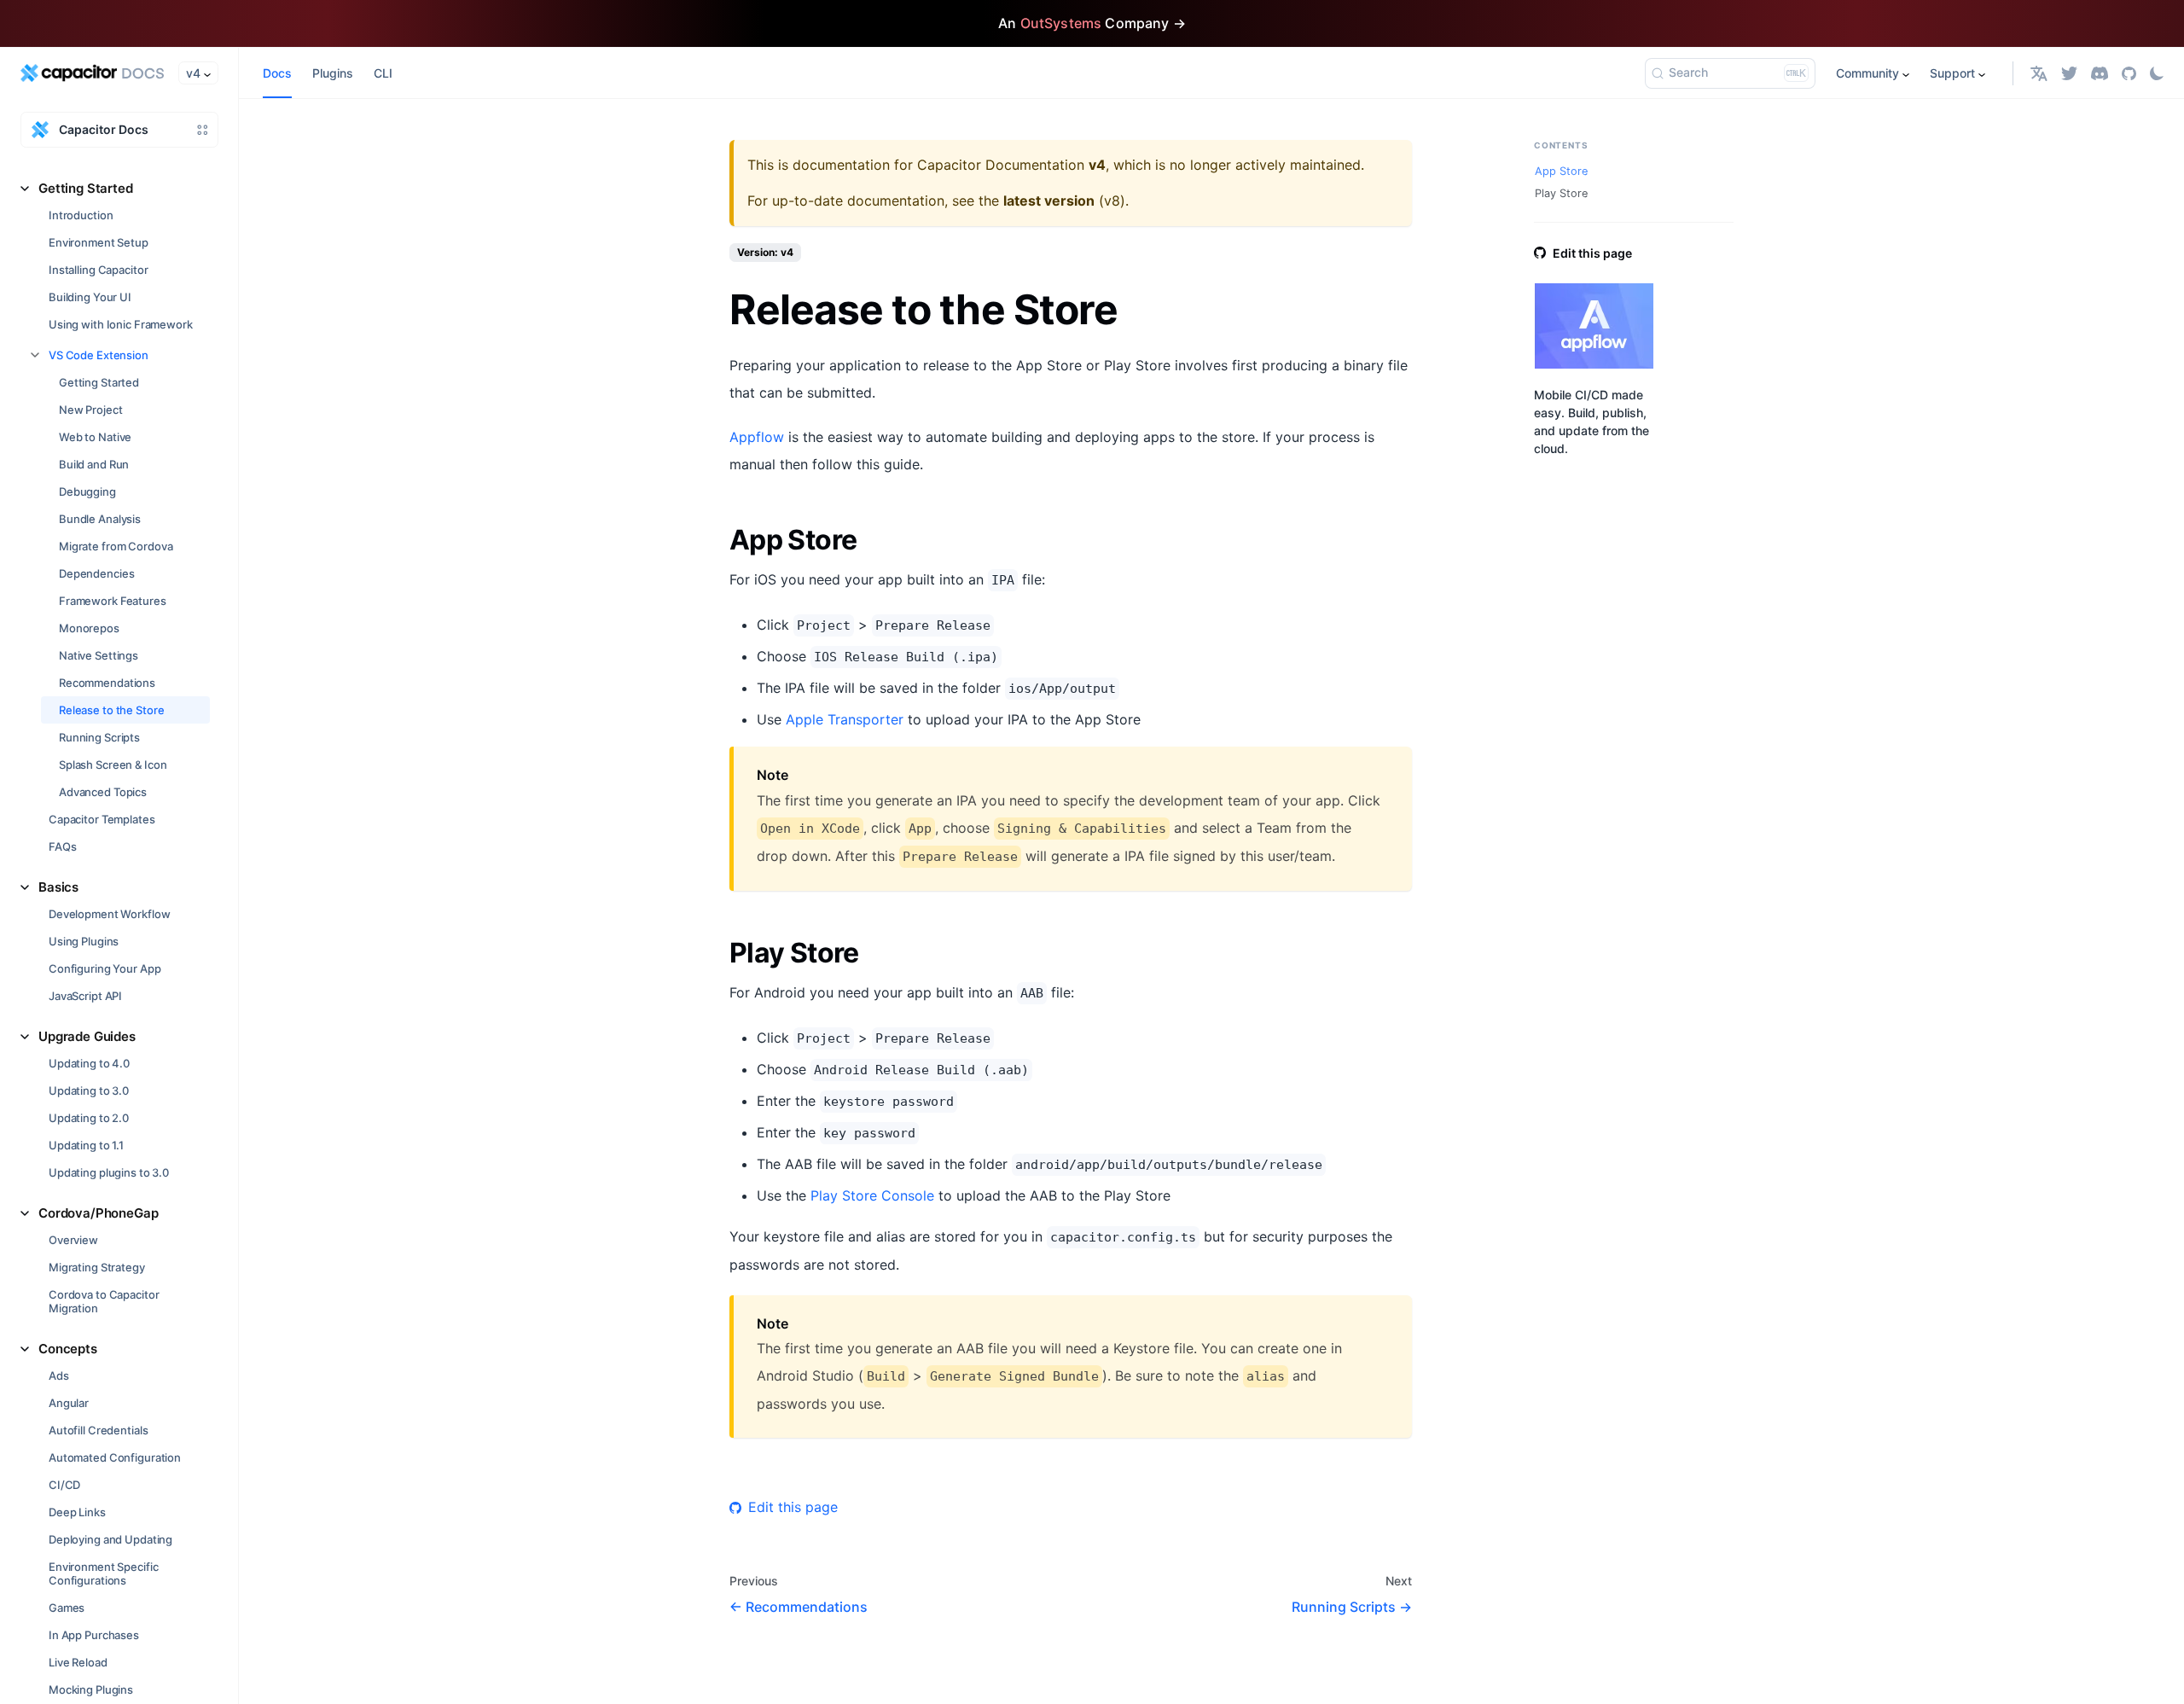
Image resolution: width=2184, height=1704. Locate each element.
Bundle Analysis (100, 519)
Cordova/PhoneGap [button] (99, 1213)
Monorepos (89, 628)
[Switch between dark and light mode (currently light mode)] (2157, 73)
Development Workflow (109, 914)
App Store (1561, 171)
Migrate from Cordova (116, 546)
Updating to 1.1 (86, 1145)
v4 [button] (193, 73)
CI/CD (64, 1485)
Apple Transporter (845, 719)
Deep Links (77, 1512)
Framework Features (113, 601)
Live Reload (78, 1662)
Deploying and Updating (110, 1539)
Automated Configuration (115, 1457)
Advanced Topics (103, 792)
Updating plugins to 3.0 (109, 1172)
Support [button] (1952, 73)
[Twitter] (2069, 73)
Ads (59, 1375)
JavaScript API (85, 996)
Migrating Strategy (97, 1267)
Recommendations (107, 683)
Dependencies (96, 573)
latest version (1049, 201)
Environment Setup (99, 242)
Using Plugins (84, 941)
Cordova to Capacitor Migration (104, 1301)
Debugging (87, 491)
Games (67, 1608)
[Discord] (2100, 73)
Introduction (81, 215)
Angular (69, 1403)
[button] (2039, 73)
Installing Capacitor (98, 270)
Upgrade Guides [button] (87, 1036)
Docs (277, 73)
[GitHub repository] (2129, 73)
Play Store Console (872, 1195)
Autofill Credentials (98, 1430)
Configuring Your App (105, 968)
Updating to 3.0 (89, 1090)
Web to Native (95, 437)
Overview (73, 1240)
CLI (383, 73)
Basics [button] (58, 887)
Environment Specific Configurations (103, 1573)
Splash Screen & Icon (113, 765)
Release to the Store (111, 710)
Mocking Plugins (91, 1689)
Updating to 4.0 (89, 1063)
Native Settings (99, 655)
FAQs (62, 846)
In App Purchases (94, 1635)
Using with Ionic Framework (121, 324)
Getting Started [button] (86, 188)
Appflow (757, 437)
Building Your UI (90, 297)
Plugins (333, 73)
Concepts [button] (68, 1349)
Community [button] (1867, 73)
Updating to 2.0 (89, 1118)
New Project (91, 410)
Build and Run (94, 464)
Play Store (1561, 193)
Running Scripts (99, 737)
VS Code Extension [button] (99, 355)
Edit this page (793, 1507)
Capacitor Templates (102, 819)
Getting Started (99, 382)
